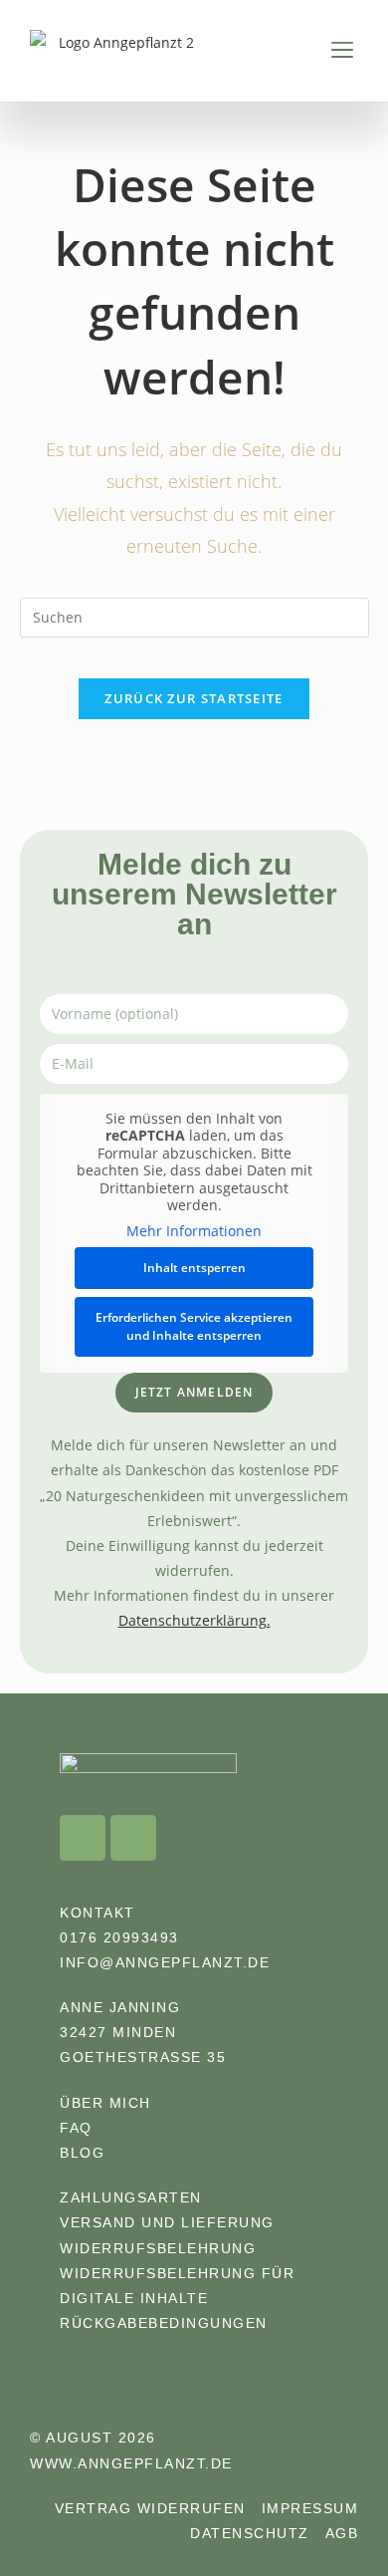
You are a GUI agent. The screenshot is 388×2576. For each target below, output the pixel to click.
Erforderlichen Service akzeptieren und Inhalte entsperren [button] (194, 1326)
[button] (342, 50)
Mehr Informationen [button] (194, 1231)
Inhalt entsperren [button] (194, 1268)
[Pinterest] (133, 1838)
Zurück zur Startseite (194, 698)
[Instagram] (83, 1838)
